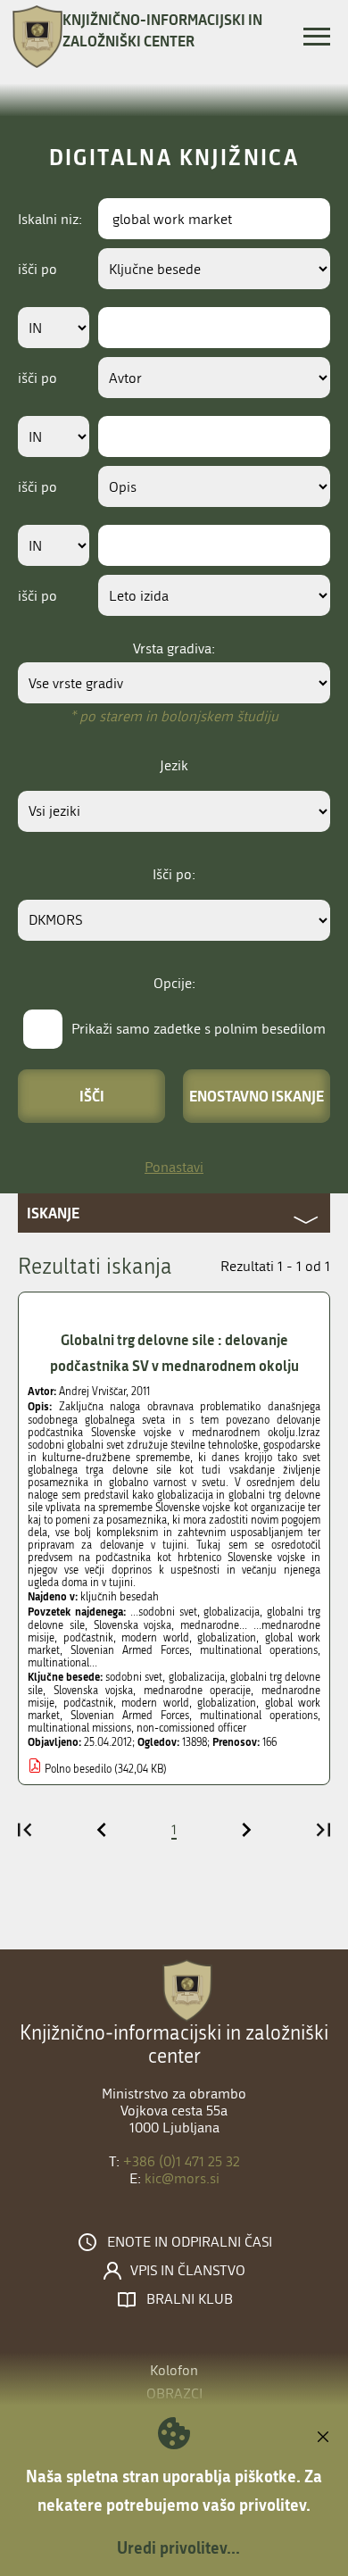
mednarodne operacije (198, 1691)
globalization (227, 1703)
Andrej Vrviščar (92, 1392)
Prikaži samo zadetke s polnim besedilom (199, 1029)
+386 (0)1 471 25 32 (182, 2161)
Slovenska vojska (94, 1691)
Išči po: (174, 874)
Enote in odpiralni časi (190, 2242)
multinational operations (259, 1716)
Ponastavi (174, 1167)
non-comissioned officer (191, 1728)
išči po (37, 269)
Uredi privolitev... (178, 2547)
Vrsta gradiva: (174, 648)
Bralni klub (190, 2299)
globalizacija (197, 1677)
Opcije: (174, 983)
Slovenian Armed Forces (130, 1716)
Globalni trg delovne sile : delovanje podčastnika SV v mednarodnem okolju (174, 1352)
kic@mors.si (182, 2178)
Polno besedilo (78, 1769)
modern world (155, 1703)
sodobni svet (134, 1677)
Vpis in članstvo (188, 2271)
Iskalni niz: (50, 219)
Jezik (174, 765)
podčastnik (88, 1703)
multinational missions (79, 1728)
